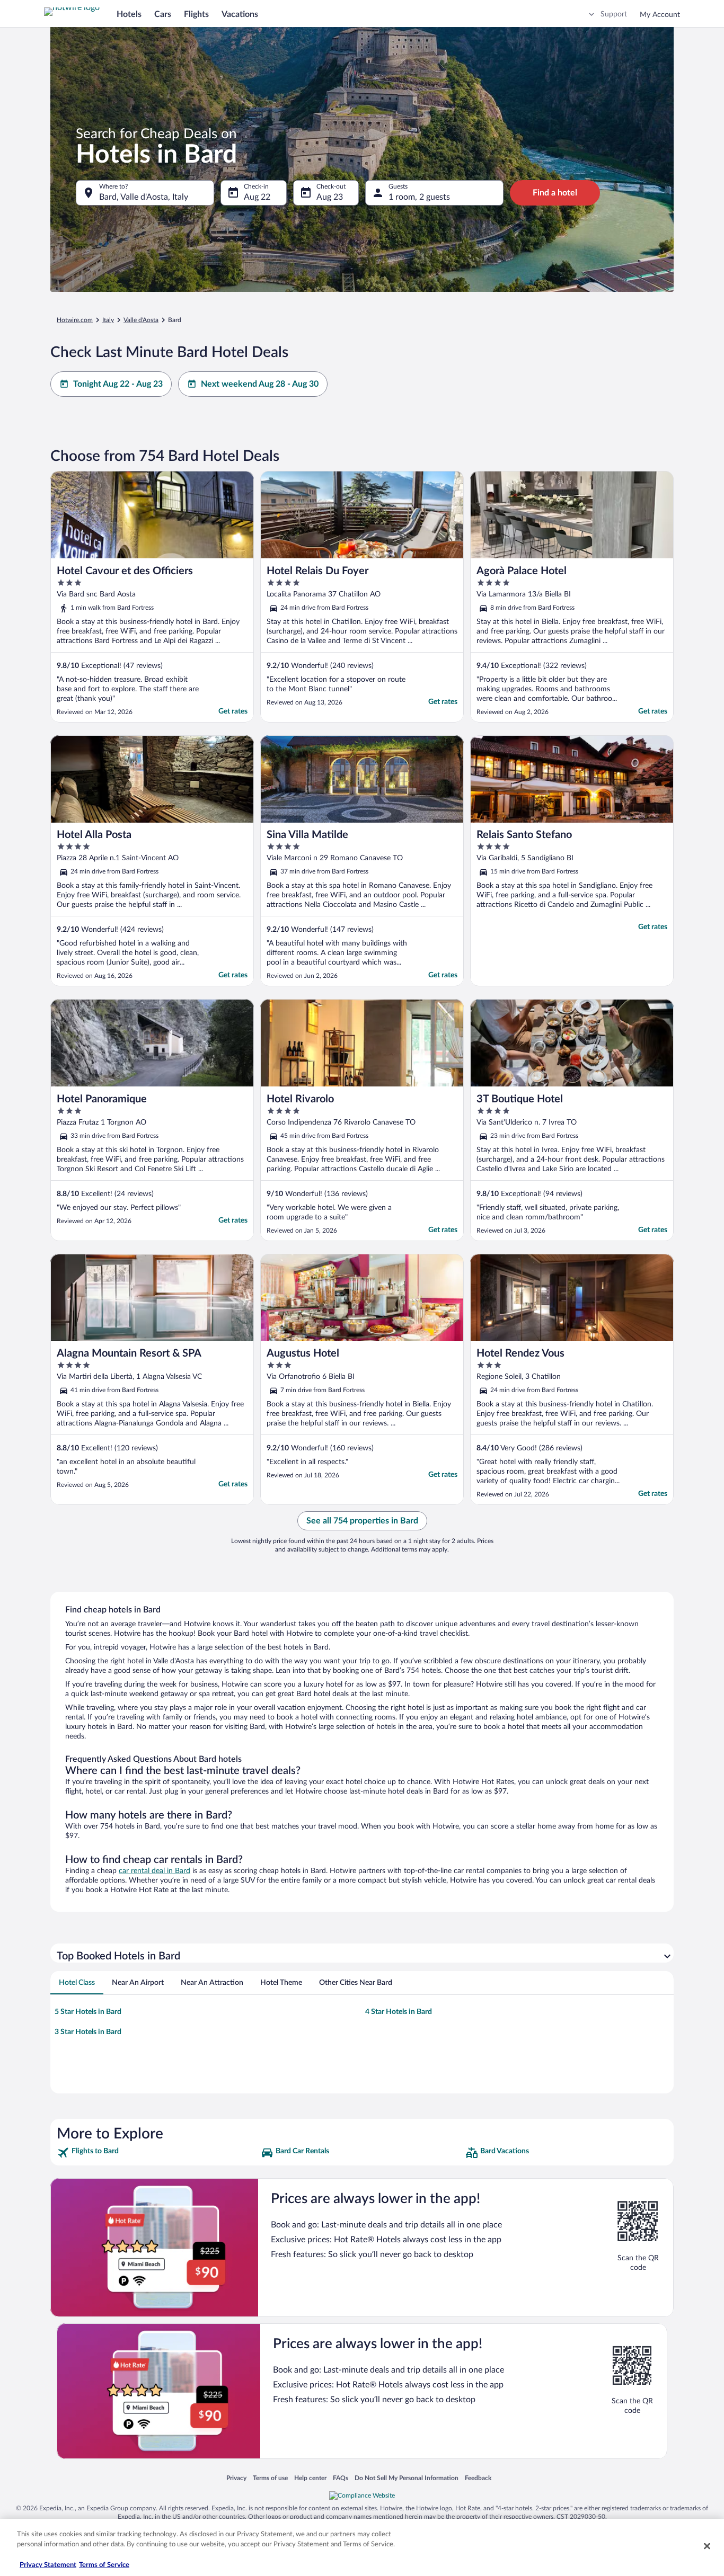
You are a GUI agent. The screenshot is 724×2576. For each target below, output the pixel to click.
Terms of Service (104, 2565)
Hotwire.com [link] (75, 320)
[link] (158, 2153)
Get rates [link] (233, 711)
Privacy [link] (236, 2478)
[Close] (707, 2546)
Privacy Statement (48, 2565)
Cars (163, 14)
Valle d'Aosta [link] (141, 320)
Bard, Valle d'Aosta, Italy (144, 197)
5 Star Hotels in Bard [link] (88, 2012)
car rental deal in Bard (154, 1871)
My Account (660, 15)
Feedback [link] (478, 2478)
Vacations (240, 14)
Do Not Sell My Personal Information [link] (407, 2478)
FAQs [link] (341, 2478)
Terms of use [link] (270, 2478)
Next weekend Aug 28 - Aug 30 (260, 384)
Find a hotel (555, 193)
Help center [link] (310, 2478)
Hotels (129, 14)
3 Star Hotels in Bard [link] (88, 2032)
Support (614, 14)
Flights (196, 14)
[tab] (77, 1983)
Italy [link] (108, 320)
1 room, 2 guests (419, 197)
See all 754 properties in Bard (362, 1521)
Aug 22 (257, 197)
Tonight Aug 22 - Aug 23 (118, 384)
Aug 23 (330, 197)
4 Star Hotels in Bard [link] (399, 2012)
